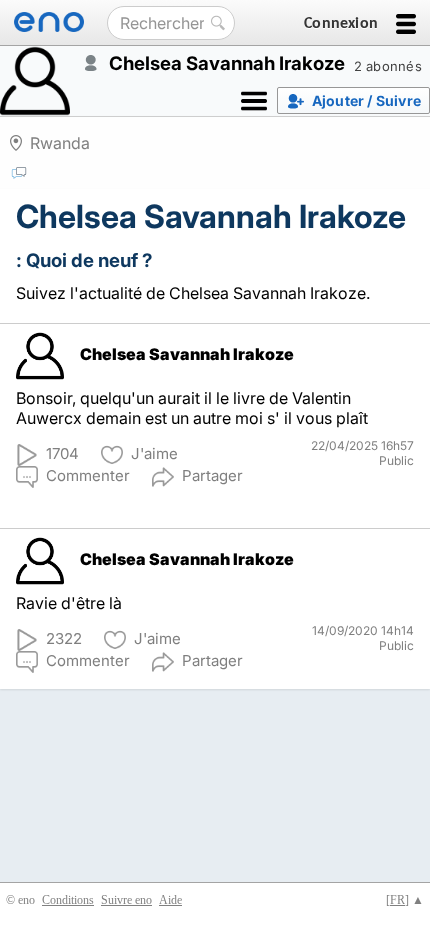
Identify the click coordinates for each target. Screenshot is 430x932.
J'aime (154, 453)
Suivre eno (126, 900)
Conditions (68, 900)
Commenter (88, 475)
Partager (212, 475)
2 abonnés (388, 66)
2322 (64, 638)
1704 (62, 453)
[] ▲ (405, 900)
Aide (170, 900)
